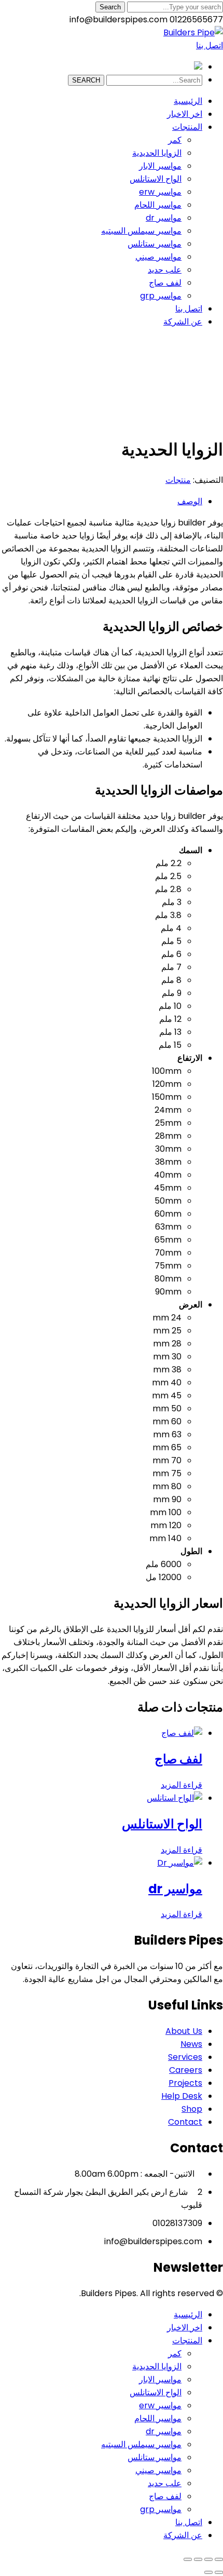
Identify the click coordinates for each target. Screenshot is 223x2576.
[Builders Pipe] (193, 32)
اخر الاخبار (185, 2328)
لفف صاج (165, 2496)
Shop (213, 407)
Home (190, 407)
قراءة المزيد (182, 1785)
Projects (185, 2083)
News (191, 2044)
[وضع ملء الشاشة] (208, 2559)
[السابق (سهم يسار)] (219, 2572)
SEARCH (86, 80)
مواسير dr (164, 2431)
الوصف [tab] (190, 501)
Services (185, 2057)
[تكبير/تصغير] (219, 2559)
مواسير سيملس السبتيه (141, 2444)
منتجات (178, 480)
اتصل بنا (210, 45)
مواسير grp (161, 2509)
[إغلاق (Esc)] (188, 2559)
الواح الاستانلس (156, 2392)
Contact (185, 2122)
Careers (186, 2070)
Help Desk (182, 2096)
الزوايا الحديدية (157, 2366)
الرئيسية (188, 2315)
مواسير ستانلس (155, 2457)
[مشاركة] (198, 2559)
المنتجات (187, 2341)
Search (110, 7)
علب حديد (165, 2483)
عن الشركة (183, 2535)
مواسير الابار (160, 2379)
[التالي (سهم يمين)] (208, 2572)
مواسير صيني (158, 2470)
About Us (184, 2031)
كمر (175, 2354)
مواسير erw (160, 2405)
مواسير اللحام (158, 2418)
